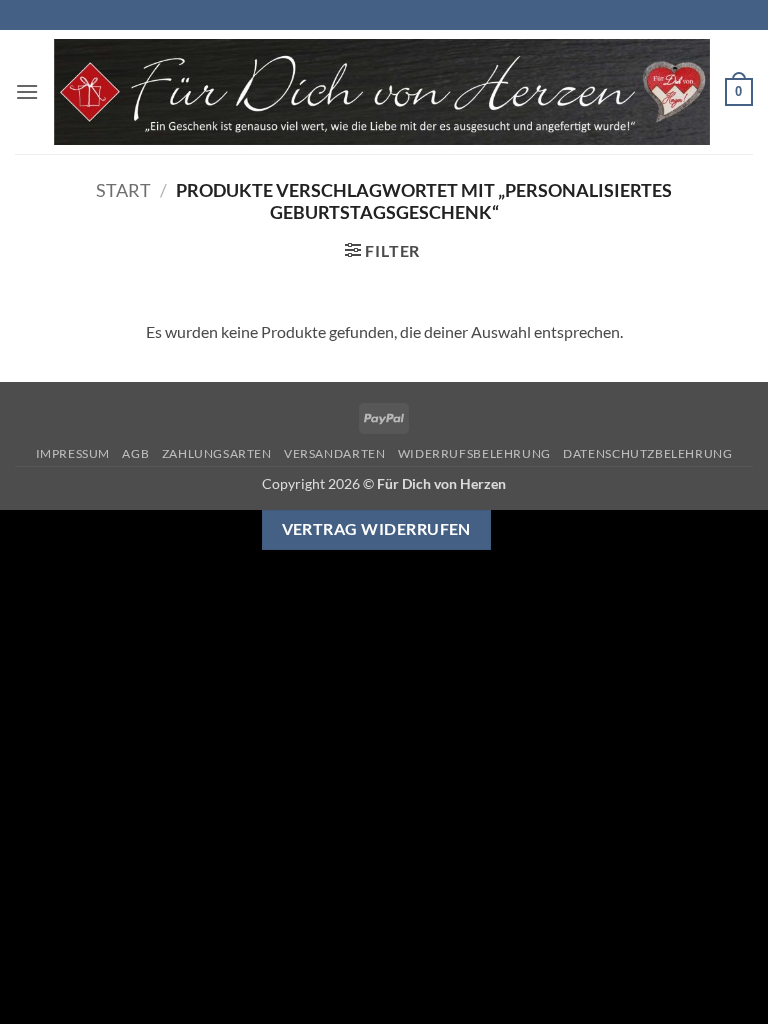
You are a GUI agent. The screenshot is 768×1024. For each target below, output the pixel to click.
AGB (135, 453)
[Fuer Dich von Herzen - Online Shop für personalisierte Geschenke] (382, 92)
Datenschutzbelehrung (647, 453)
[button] (27, 91)
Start (123, 190)
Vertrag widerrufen (376, 529)
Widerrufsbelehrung (474, 453)
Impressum (73, 453)
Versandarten (334, 453)
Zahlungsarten (217, 453)
